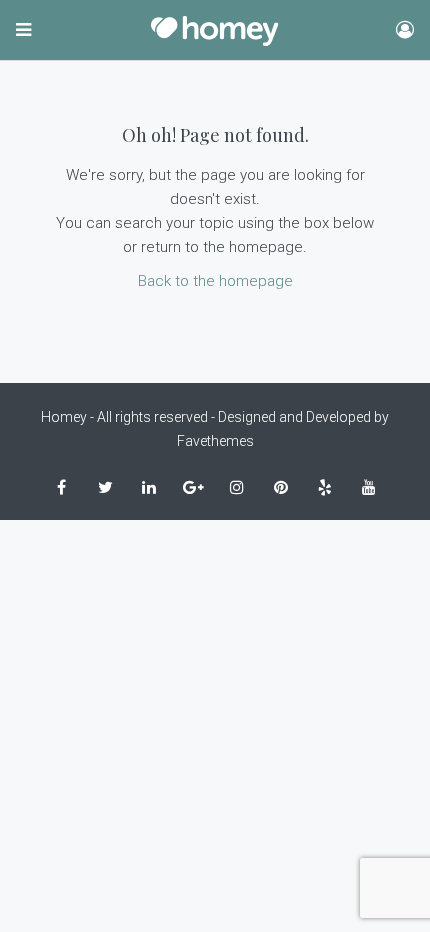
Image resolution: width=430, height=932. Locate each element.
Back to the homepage (215, 281)
